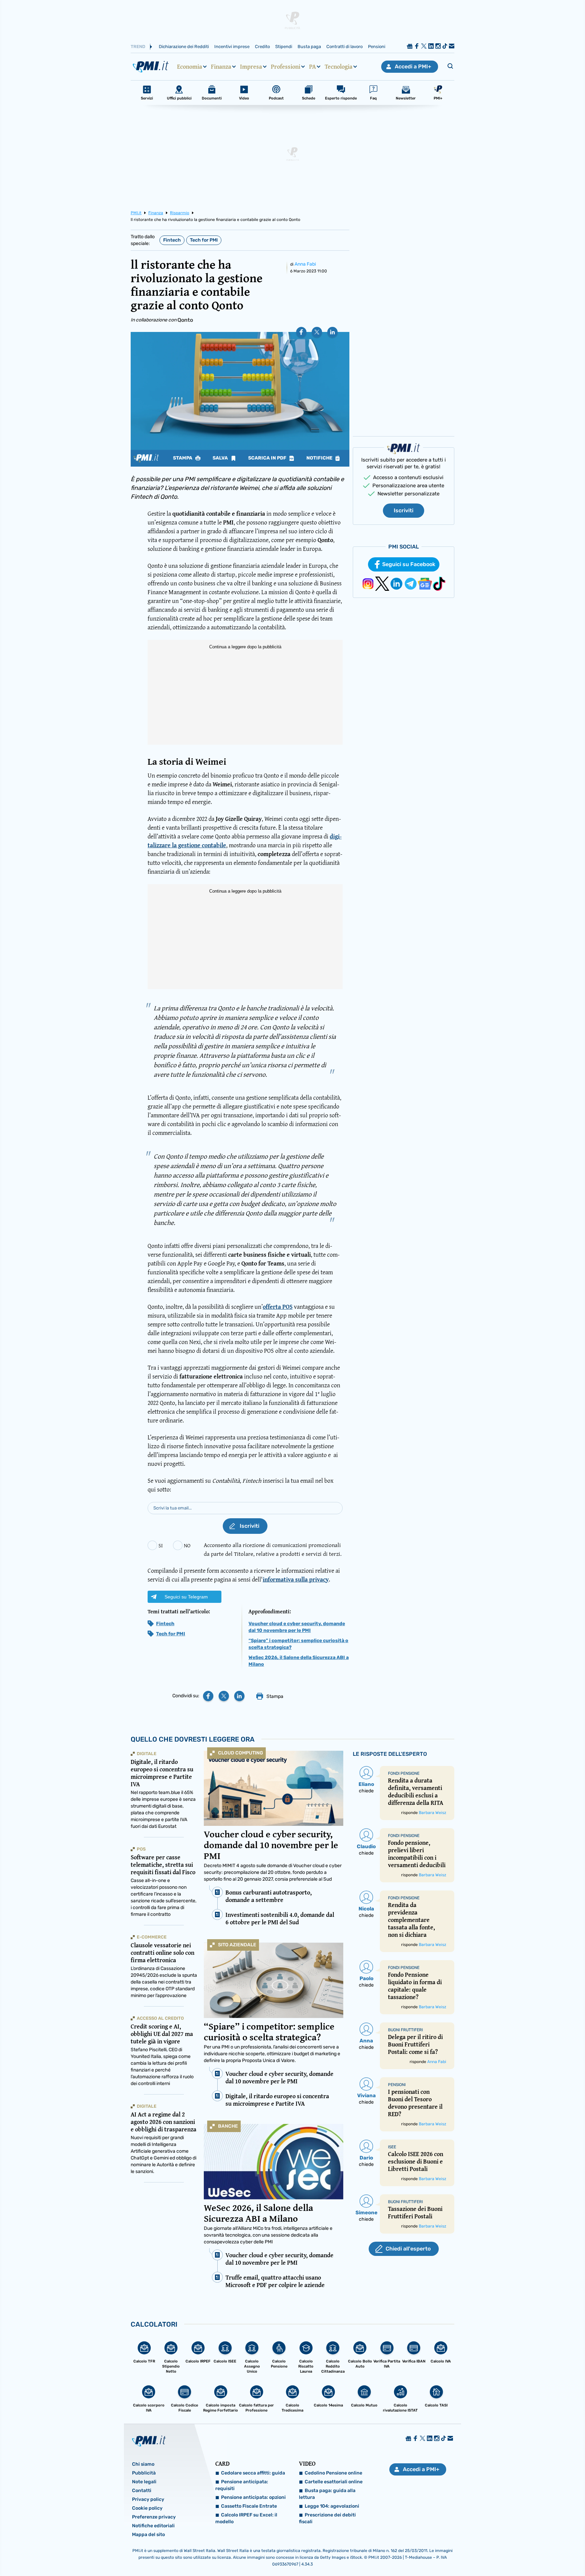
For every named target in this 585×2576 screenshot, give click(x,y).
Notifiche (320, 458)
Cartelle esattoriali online (334, 2482)
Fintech (172, 240)
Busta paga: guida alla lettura (327, 2494)
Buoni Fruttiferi (405, 2030)
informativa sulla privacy (296, 1579)
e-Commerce (152, 1937)
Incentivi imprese (232, 47)
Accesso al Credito (160, 2018)
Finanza (221, 67)
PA (312, 67)
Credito (262, 47)
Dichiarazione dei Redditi (184, 47)
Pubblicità (144, 2473)
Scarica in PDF (268, 458)
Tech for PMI (204, 240)
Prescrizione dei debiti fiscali (327, 2518)
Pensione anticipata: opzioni (253, 2497)
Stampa (183, 458)
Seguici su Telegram (186, 1597)
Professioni (286, 67)
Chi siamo (143, 2464)
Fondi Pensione (404, 1773)
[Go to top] (505, 2554)
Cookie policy (147, 2508)
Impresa (251, 67)
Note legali (144, 2482)
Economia (190, 67)
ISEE (392, 2147)
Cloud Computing (241, 1753)
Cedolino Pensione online (333, 2473)
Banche (228, 2126)
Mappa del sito (148, 2535)
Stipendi (284, 47)
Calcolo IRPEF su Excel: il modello (246, 2518)
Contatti (142, 2491)
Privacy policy (148, 2499)
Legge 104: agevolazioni (332, 2506)
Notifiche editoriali (153, 2526)
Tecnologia (339, 67)
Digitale (147, 1754)
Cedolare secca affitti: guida (253, 2473)
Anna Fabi (305, 264)
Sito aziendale (237, 1945)
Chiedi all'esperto (408, 2249)
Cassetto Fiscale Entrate (249, 2506)
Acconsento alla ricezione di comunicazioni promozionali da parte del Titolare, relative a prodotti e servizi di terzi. (273, 1549)
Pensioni (377, 47)
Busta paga (309, 47)
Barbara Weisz (432, 1813)
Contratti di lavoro (344, 47)
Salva (221, 458)
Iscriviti (404, 510)
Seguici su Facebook (409, 564)
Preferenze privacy (154, 2517)
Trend (138, 47)
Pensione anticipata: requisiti (242, 2485)
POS (141, 1849)
